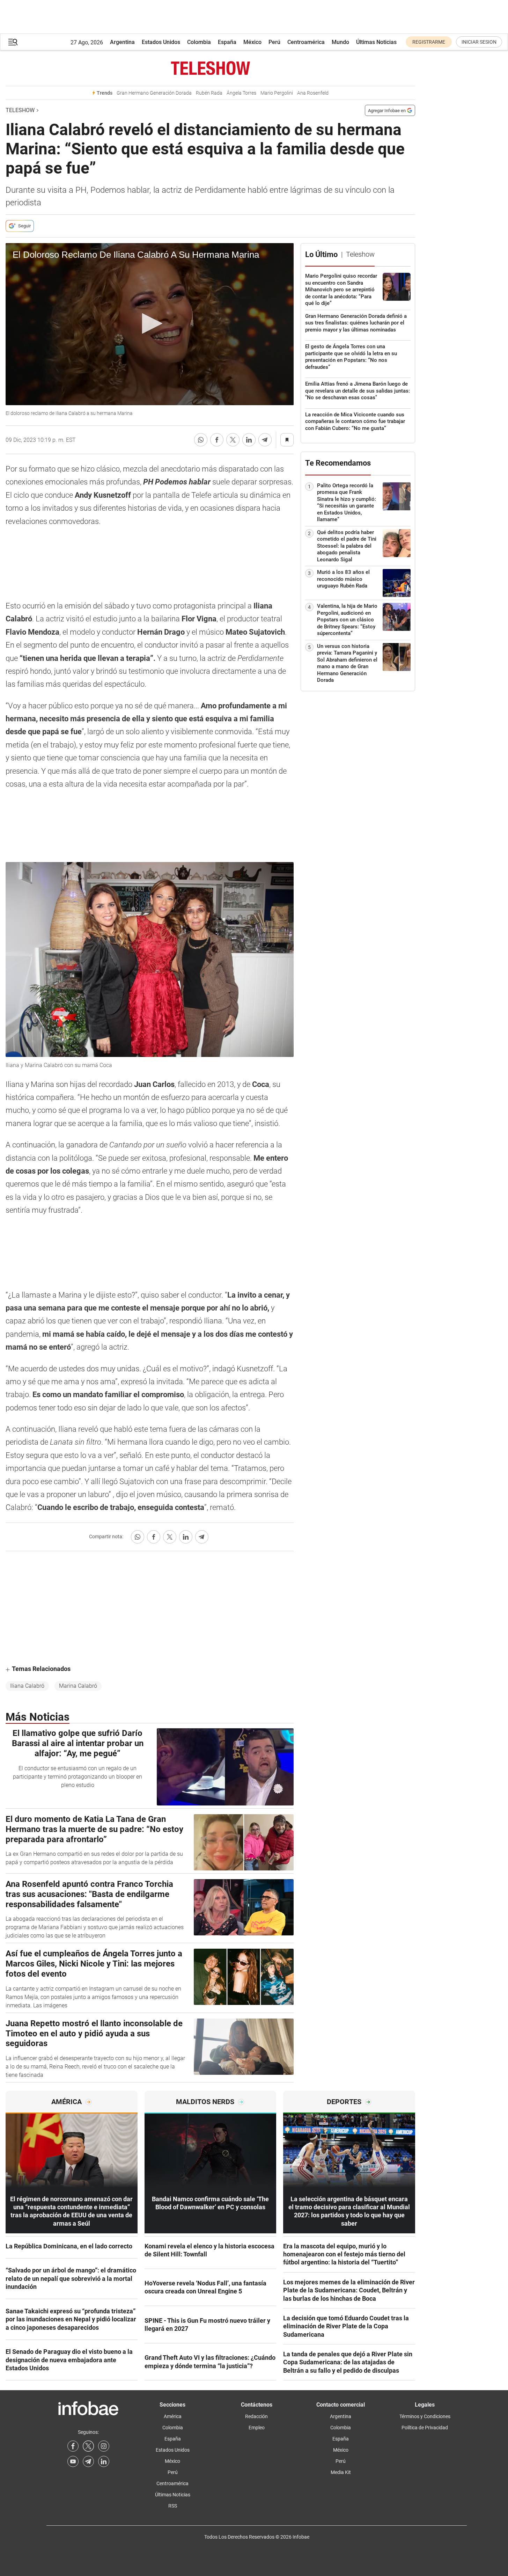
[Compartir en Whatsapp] (201, 440)
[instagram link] (104, 2446)
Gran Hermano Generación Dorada (154, 93)
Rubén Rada (209, 93)
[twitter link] (88, 2446)
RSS (173, 2506)
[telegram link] (88, 2461)
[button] (13, 42)
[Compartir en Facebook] (217, 440)
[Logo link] (210, 68)
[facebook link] (73, 2446)
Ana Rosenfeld (313, 93)
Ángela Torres (241, 93)
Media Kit (341, 2472)
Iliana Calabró (27, 1686)
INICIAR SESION (479, 42)
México (252, 42)
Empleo (257, 2428)
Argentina (122, 42)
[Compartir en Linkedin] (249, 440)
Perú (274, 42)
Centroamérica (306, 42)
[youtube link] (73, 2461)
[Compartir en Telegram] (265, 440)
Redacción (256, 2416)
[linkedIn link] (104, 2461)
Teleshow (20, 110)
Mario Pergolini (277, 93)
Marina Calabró (78, 1686)
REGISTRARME (429, 42)
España (227, 42)
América (173, 2416)
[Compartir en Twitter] (233, 440)
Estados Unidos (161, 42)
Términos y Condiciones (425, 2416)
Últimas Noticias (376, 42)
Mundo (340, 42)
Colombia (199, 42)
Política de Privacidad (425, 2428)
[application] (150, 324)
